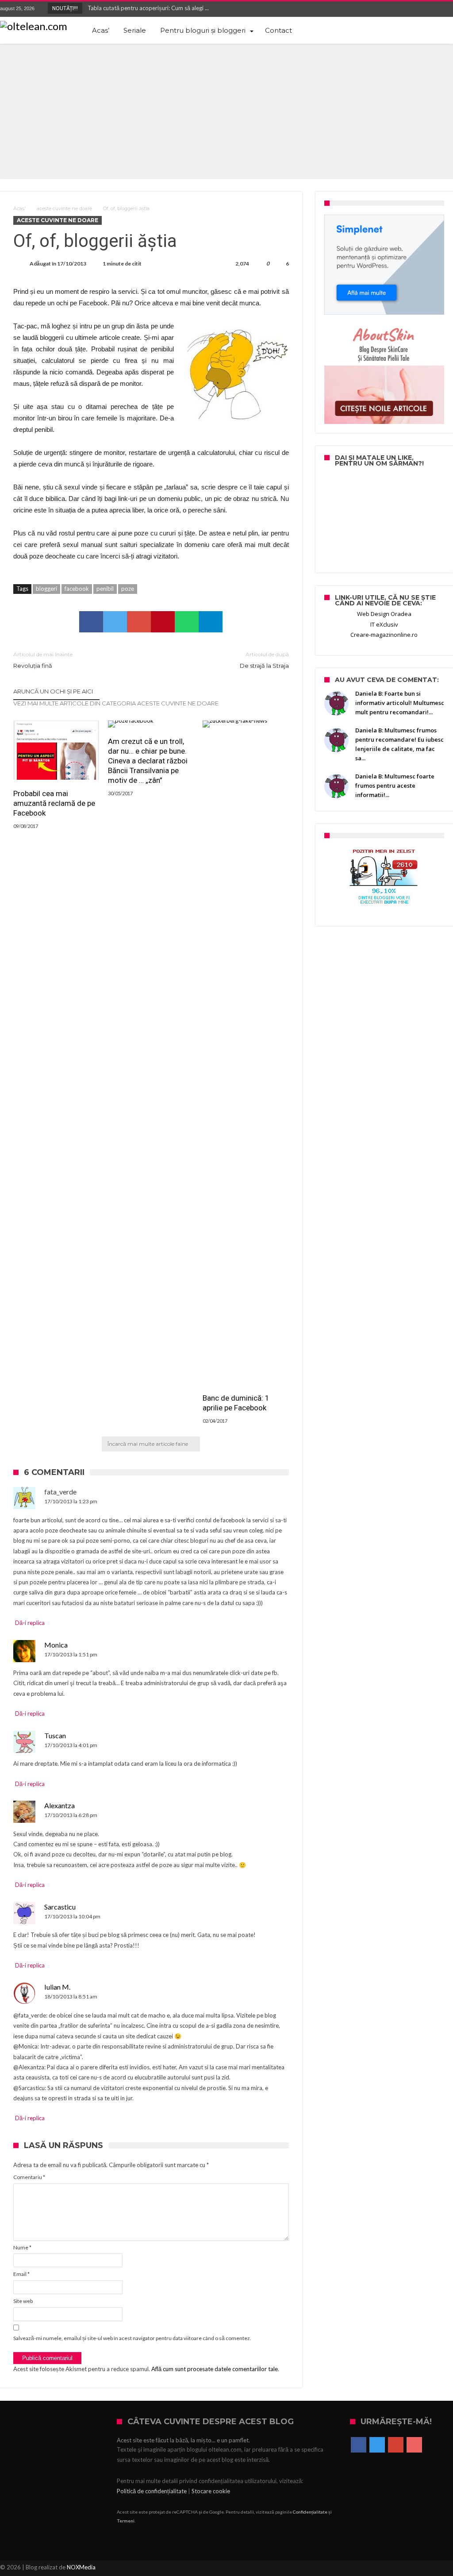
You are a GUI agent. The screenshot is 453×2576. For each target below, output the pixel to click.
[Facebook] (397, 9)
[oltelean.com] (34, 26)
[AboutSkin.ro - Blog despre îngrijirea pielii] (384, 374)
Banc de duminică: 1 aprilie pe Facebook (236, 1403)
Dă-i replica (30, 1623)
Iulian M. (57, 1987)
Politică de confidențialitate (152, 2491)
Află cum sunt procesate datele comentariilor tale (215, 2369)
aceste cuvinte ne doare (64, 208)
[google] (139, 622)
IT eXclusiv (384, 624)
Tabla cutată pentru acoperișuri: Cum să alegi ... (146, 8)
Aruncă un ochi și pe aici (53, 691)
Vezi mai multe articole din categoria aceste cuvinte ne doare (116, 703)
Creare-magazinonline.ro (384, 635)
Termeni (126, 2521)
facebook (77, 589)
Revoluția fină (43, 660)
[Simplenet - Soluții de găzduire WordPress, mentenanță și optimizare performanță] (384, 265)
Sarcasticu (60, 1907)
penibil (105, 589)
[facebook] (91, 622)
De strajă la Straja (264, 660)
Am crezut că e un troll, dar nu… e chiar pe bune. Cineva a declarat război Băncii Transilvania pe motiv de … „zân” (148, 761)
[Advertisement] (226, 110)
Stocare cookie (211, 2491)
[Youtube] (446, 9)
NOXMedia (81, 2567)
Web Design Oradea (384, 614)
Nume (22, 2247)
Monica (56, 1645)
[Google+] (430, 9)
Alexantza (60, 1805)
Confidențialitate (310, 2512)
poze (128, 589)
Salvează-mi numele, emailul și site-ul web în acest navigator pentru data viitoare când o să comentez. (132, 2338)
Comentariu (29, 2177)
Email (21, 2274)
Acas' (19, 208)
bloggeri (46, 589)
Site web (23, 2301)
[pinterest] (163, 622)
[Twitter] (413, 9)
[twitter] (115, 622)
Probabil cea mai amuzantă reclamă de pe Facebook (54, 803)
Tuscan (55, 1735)
